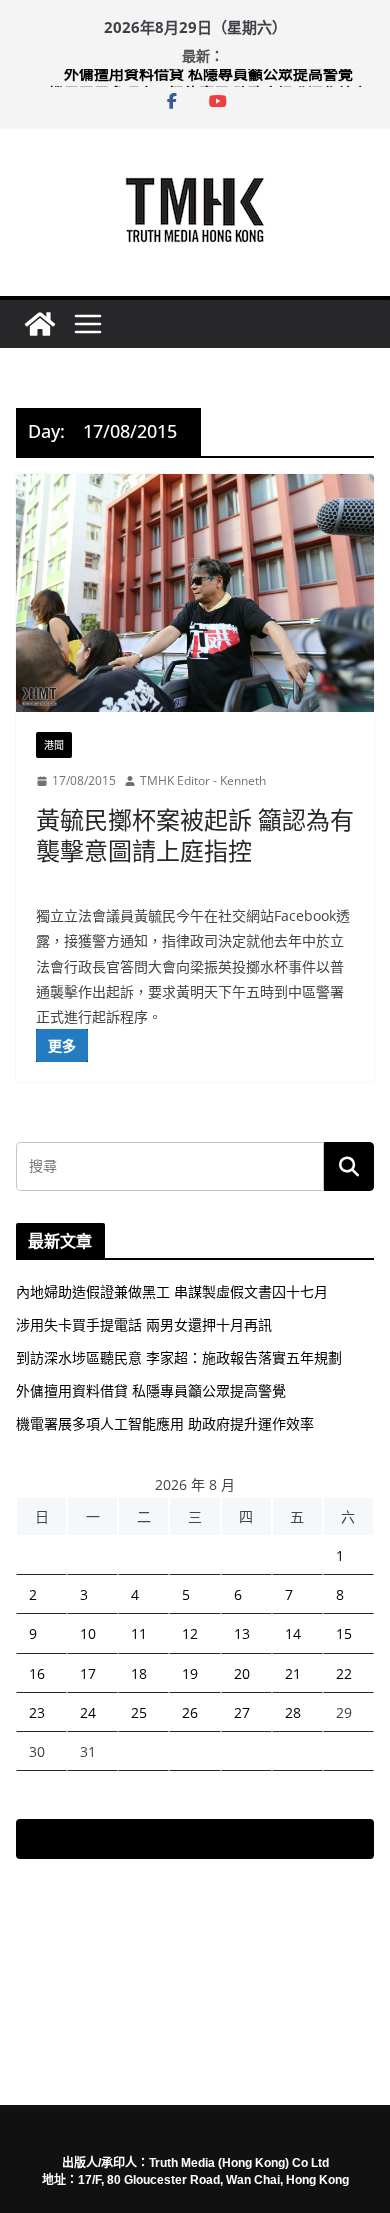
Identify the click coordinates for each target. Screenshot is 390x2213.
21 (293, 1673)
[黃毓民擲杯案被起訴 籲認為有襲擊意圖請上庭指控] (195, 593)
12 (190, 1633)
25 (139, 1712)
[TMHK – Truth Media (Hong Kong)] (40, 324)
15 (344, 1633)
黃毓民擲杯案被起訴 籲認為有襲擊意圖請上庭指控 (195, 835)
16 (37, 1673)
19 (190, 1673)
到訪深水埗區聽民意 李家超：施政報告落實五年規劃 (179, 1357)
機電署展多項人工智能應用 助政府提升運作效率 (165, 1423)
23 (37, 1712)
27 (242, 1712)
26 (190, 1712)
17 (88, 1673)
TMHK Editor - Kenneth (203, 780)
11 (139, 1633)
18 (139, 1673)
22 (344, 1673)
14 (293, 1633)
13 (242, 1633)
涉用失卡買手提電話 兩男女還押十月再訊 (144, 1324)
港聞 (54, 745)
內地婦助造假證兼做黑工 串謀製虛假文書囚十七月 (172, 1291)
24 (88, 1712)
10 (88, 1633)
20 (242, 1673)
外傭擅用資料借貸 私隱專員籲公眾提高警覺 (208, 79)
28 (293, 1712)
